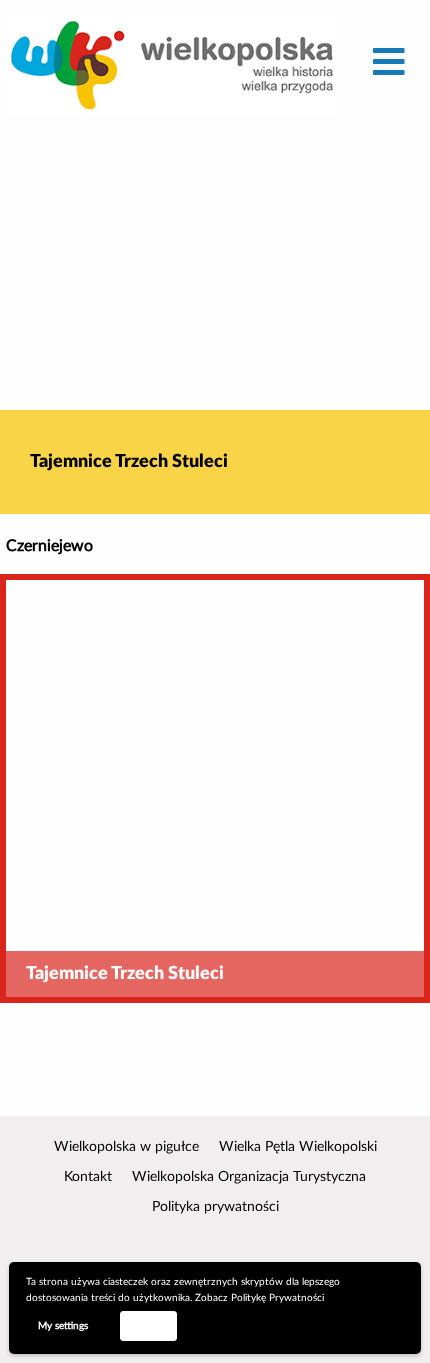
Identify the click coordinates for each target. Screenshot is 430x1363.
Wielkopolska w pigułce (126, 1147)
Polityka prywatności (215, 1207)
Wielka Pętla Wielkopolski (298, 1147)
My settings (63, 1326)
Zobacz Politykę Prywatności (259, 1298)
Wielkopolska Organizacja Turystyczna (249, 1177)
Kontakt (88, 1177)
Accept (148, 1325)
